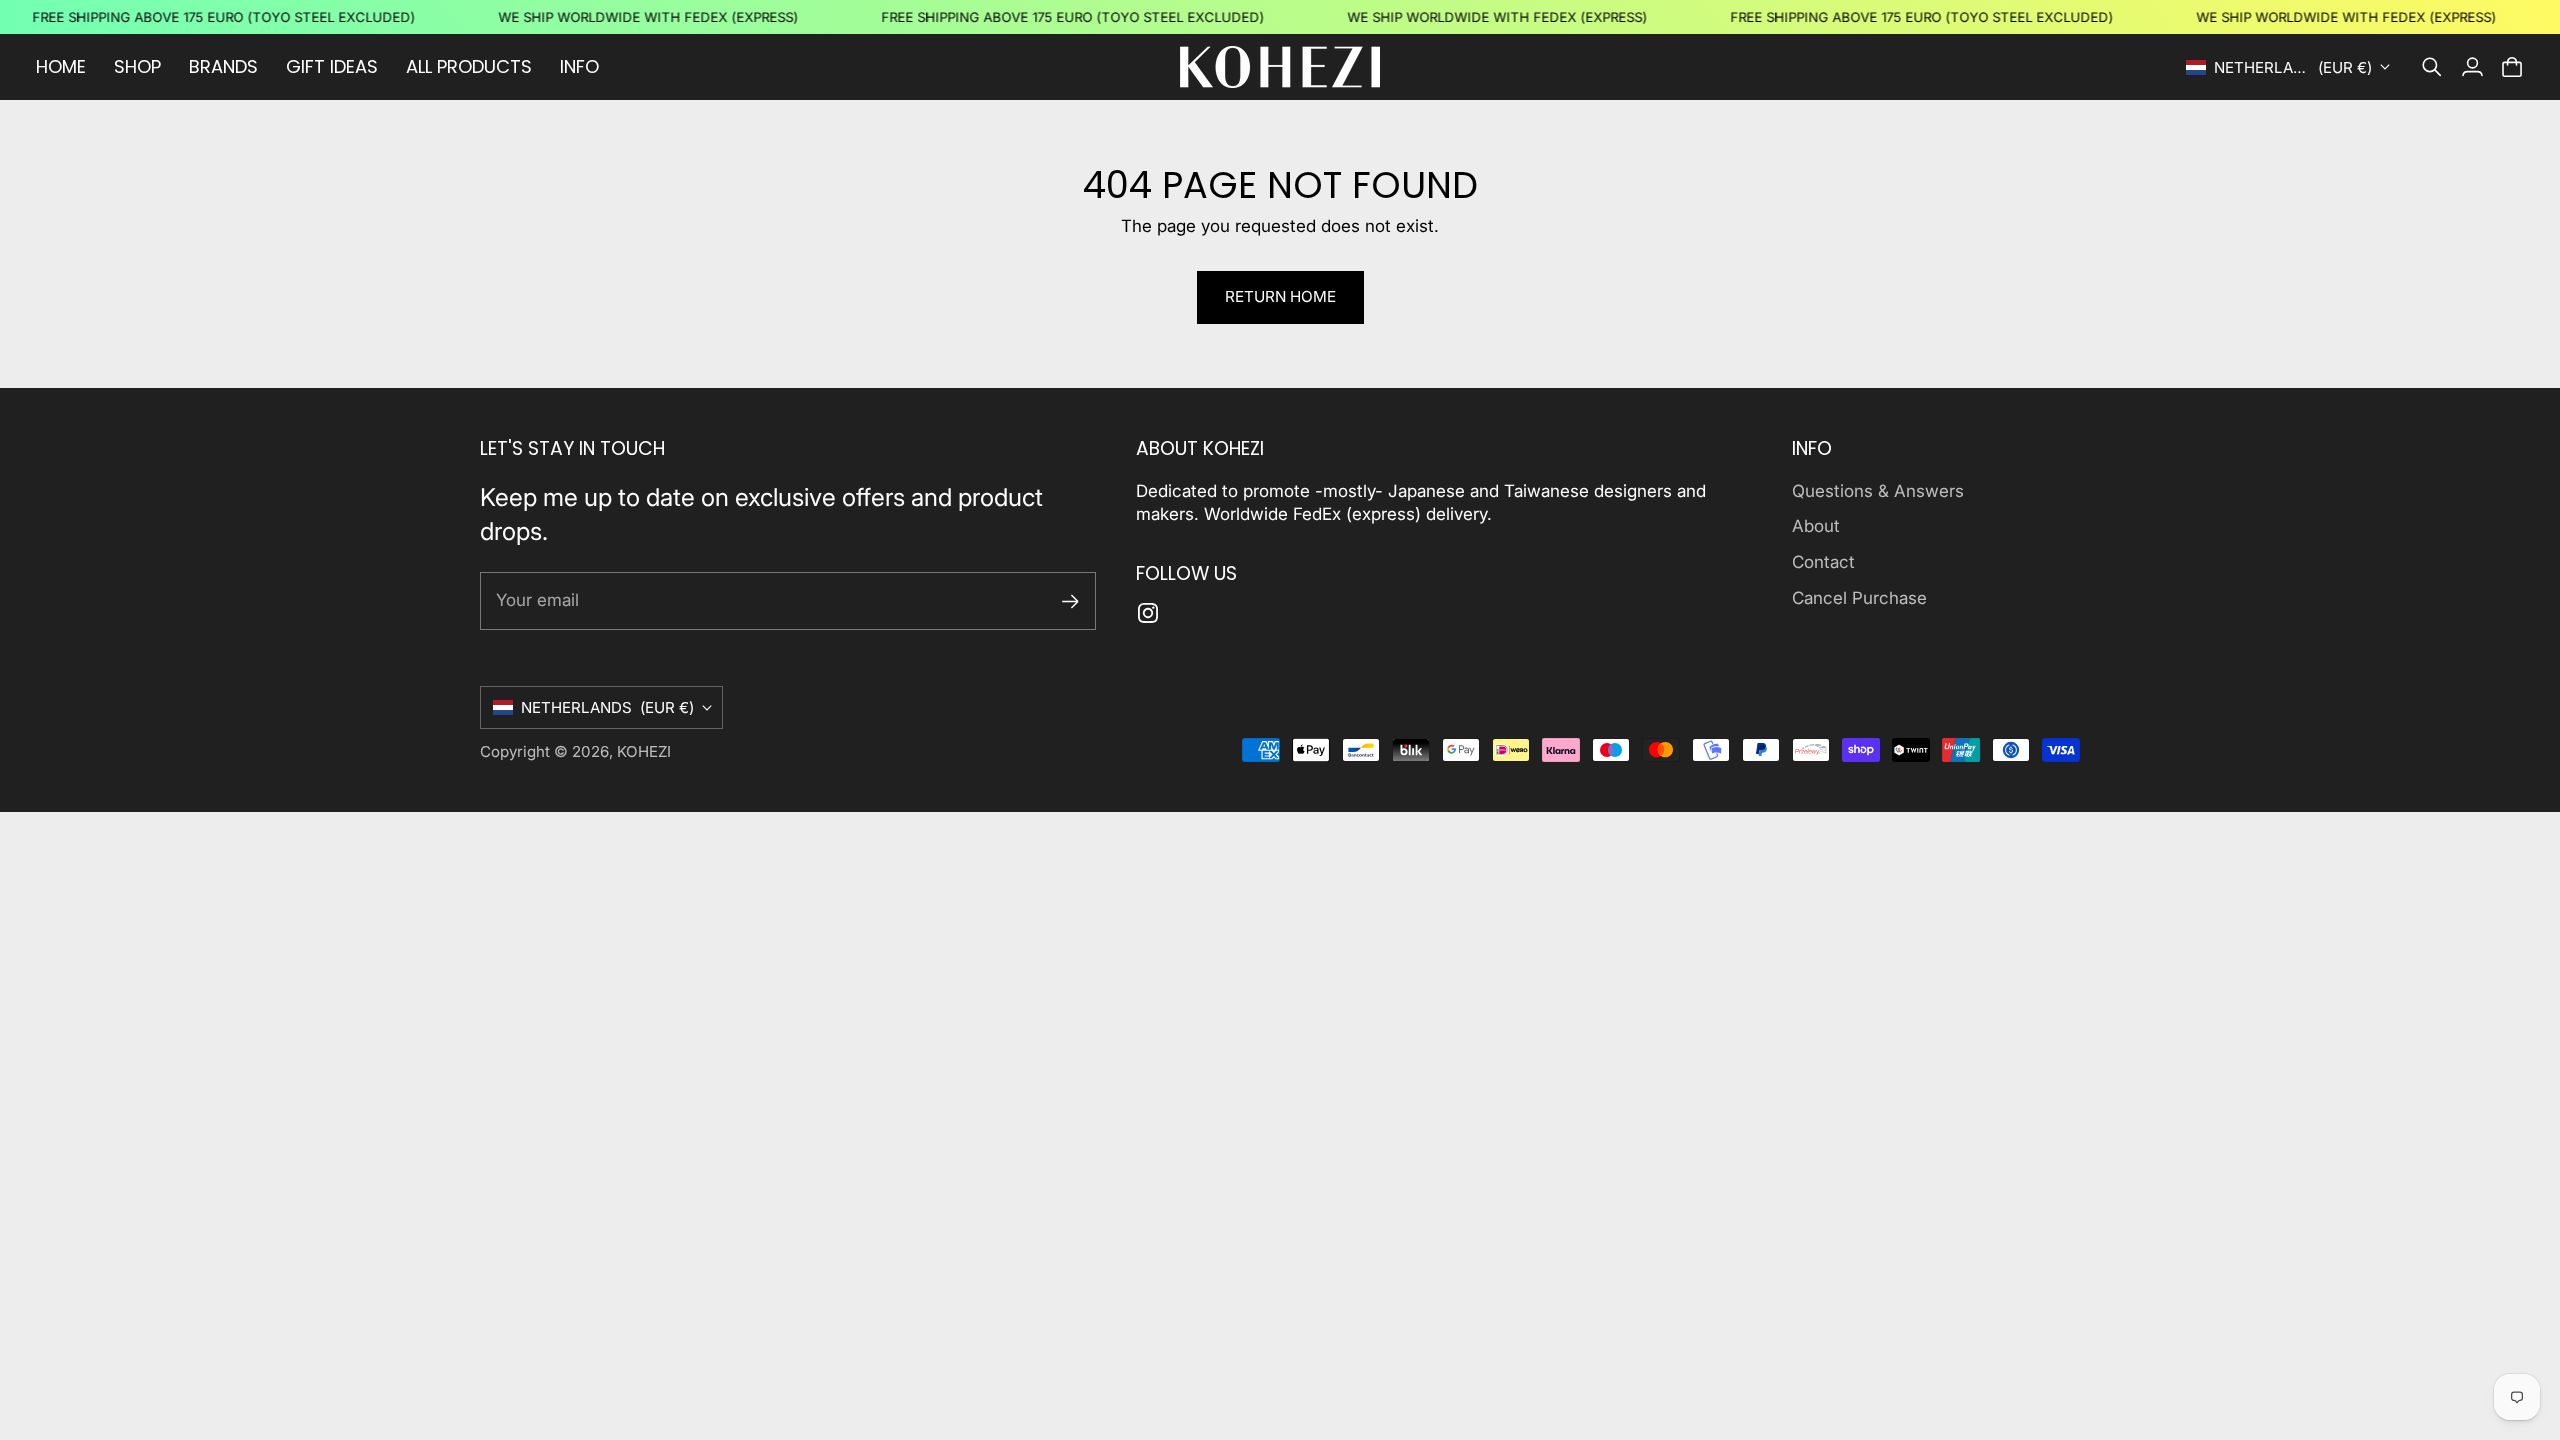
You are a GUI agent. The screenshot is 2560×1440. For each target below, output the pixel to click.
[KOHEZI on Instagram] (1148, 613)
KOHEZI (644, 751)
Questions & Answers (1878, 491)
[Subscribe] (1070, 601)
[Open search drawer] (2432, 67)
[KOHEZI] (1280, 67)
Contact (1823, 562)
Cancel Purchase (1859, 598)
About (1816, 526)
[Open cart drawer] (2512, 67)
